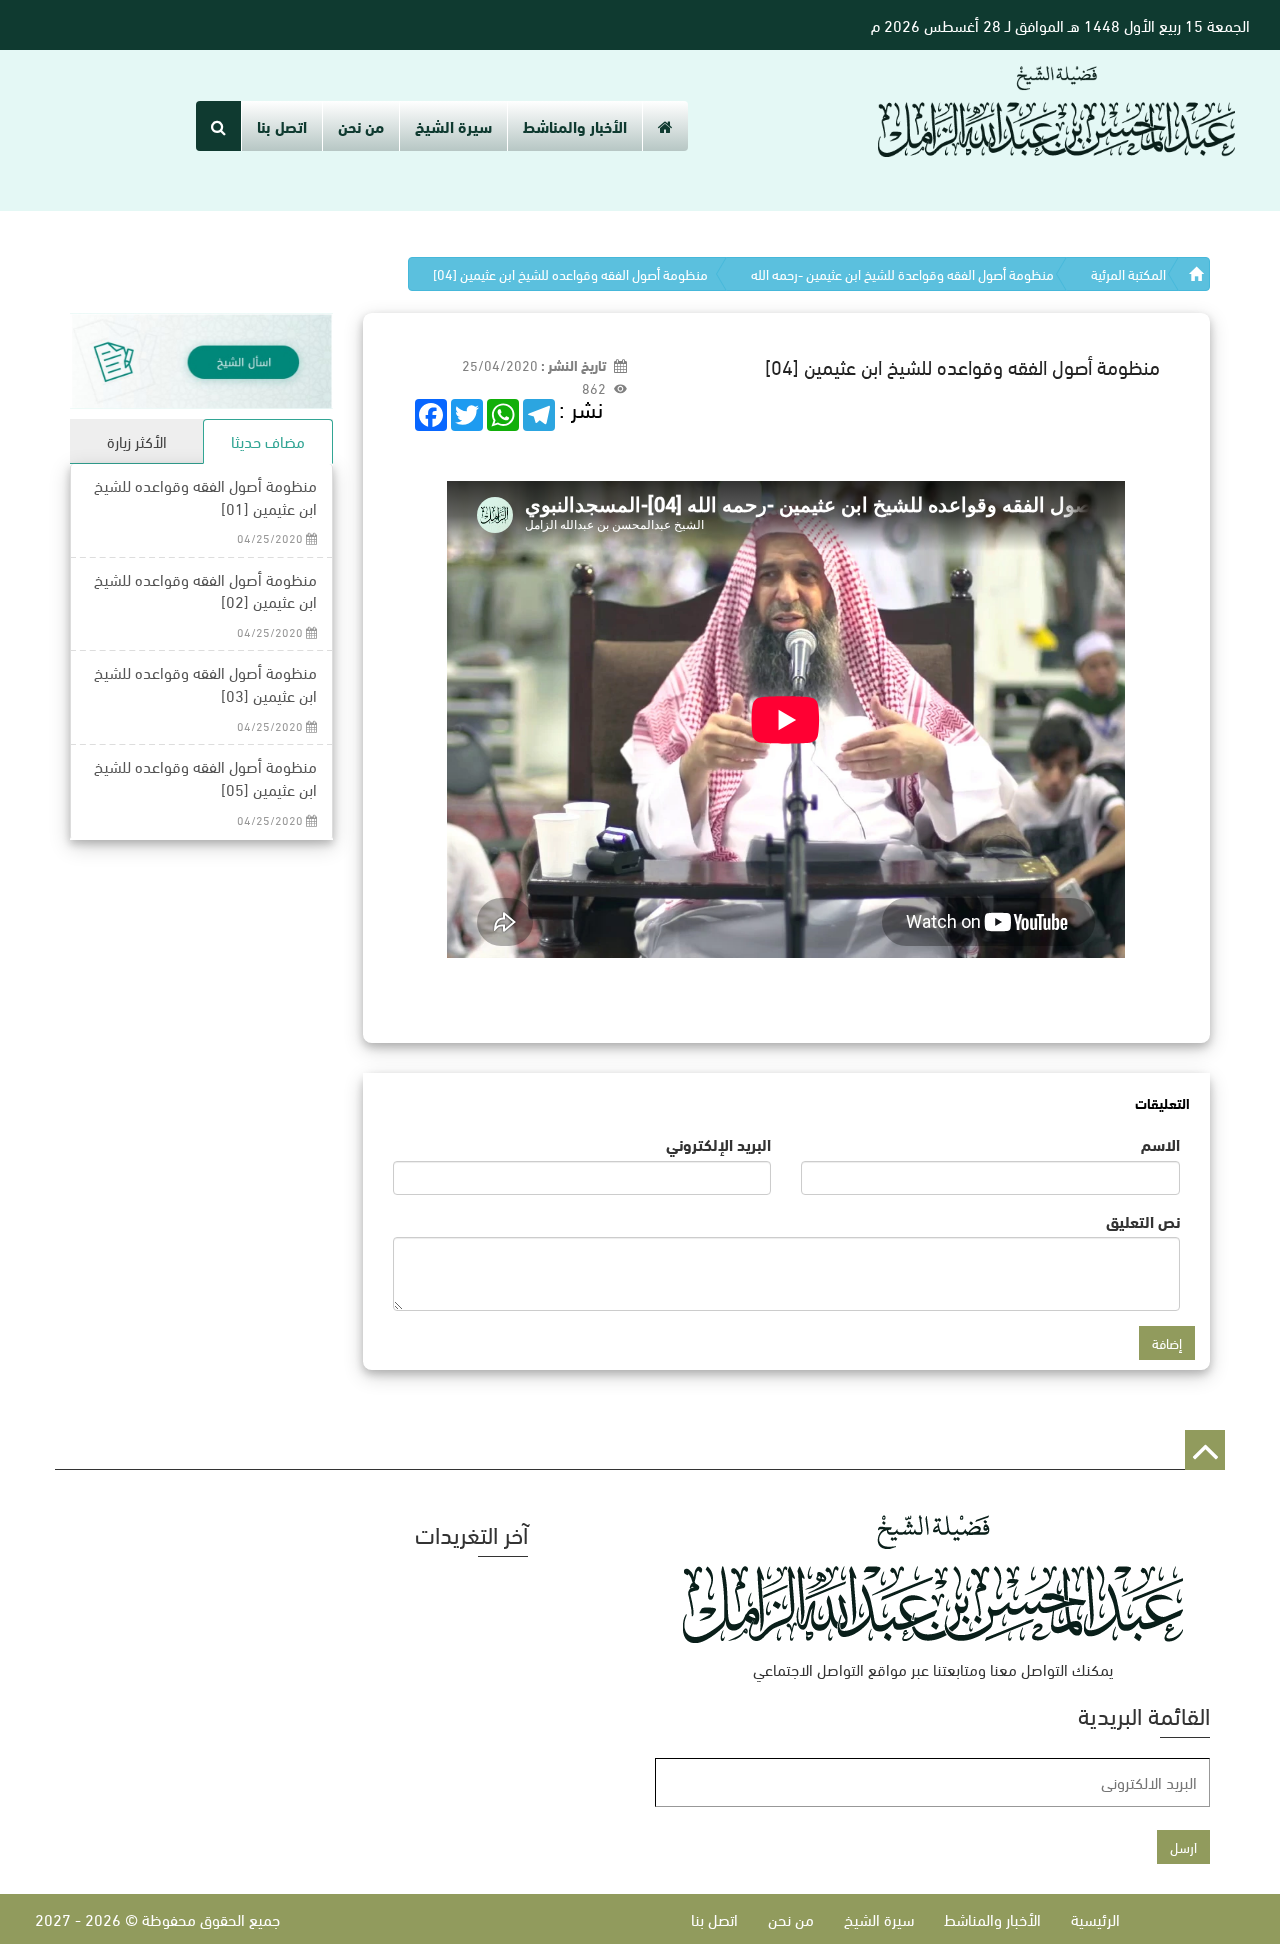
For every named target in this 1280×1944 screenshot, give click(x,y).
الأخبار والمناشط (575, 125)
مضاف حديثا (268, 440)
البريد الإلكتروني (718, 1144)
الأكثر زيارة (137, 440)
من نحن (361, 125)
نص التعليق (1143, 1221)
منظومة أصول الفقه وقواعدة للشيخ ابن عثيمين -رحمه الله (902, 273)
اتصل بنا (282, 125)
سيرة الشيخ (453, 125)
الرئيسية (1095, 1918)
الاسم (1160, 1144)
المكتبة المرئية (1128, 273)
